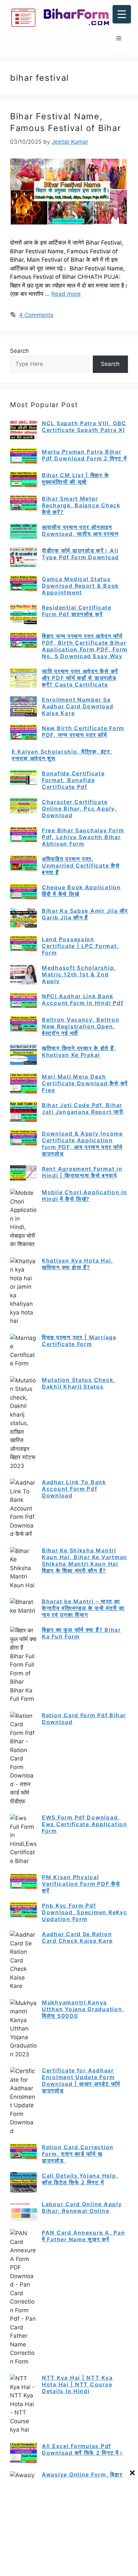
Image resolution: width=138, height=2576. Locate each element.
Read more (66, 294)
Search (19, 351)
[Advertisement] (69, 2527)
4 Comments (36, 315)
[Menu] (119, 39)
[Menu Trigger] (122, 14)
